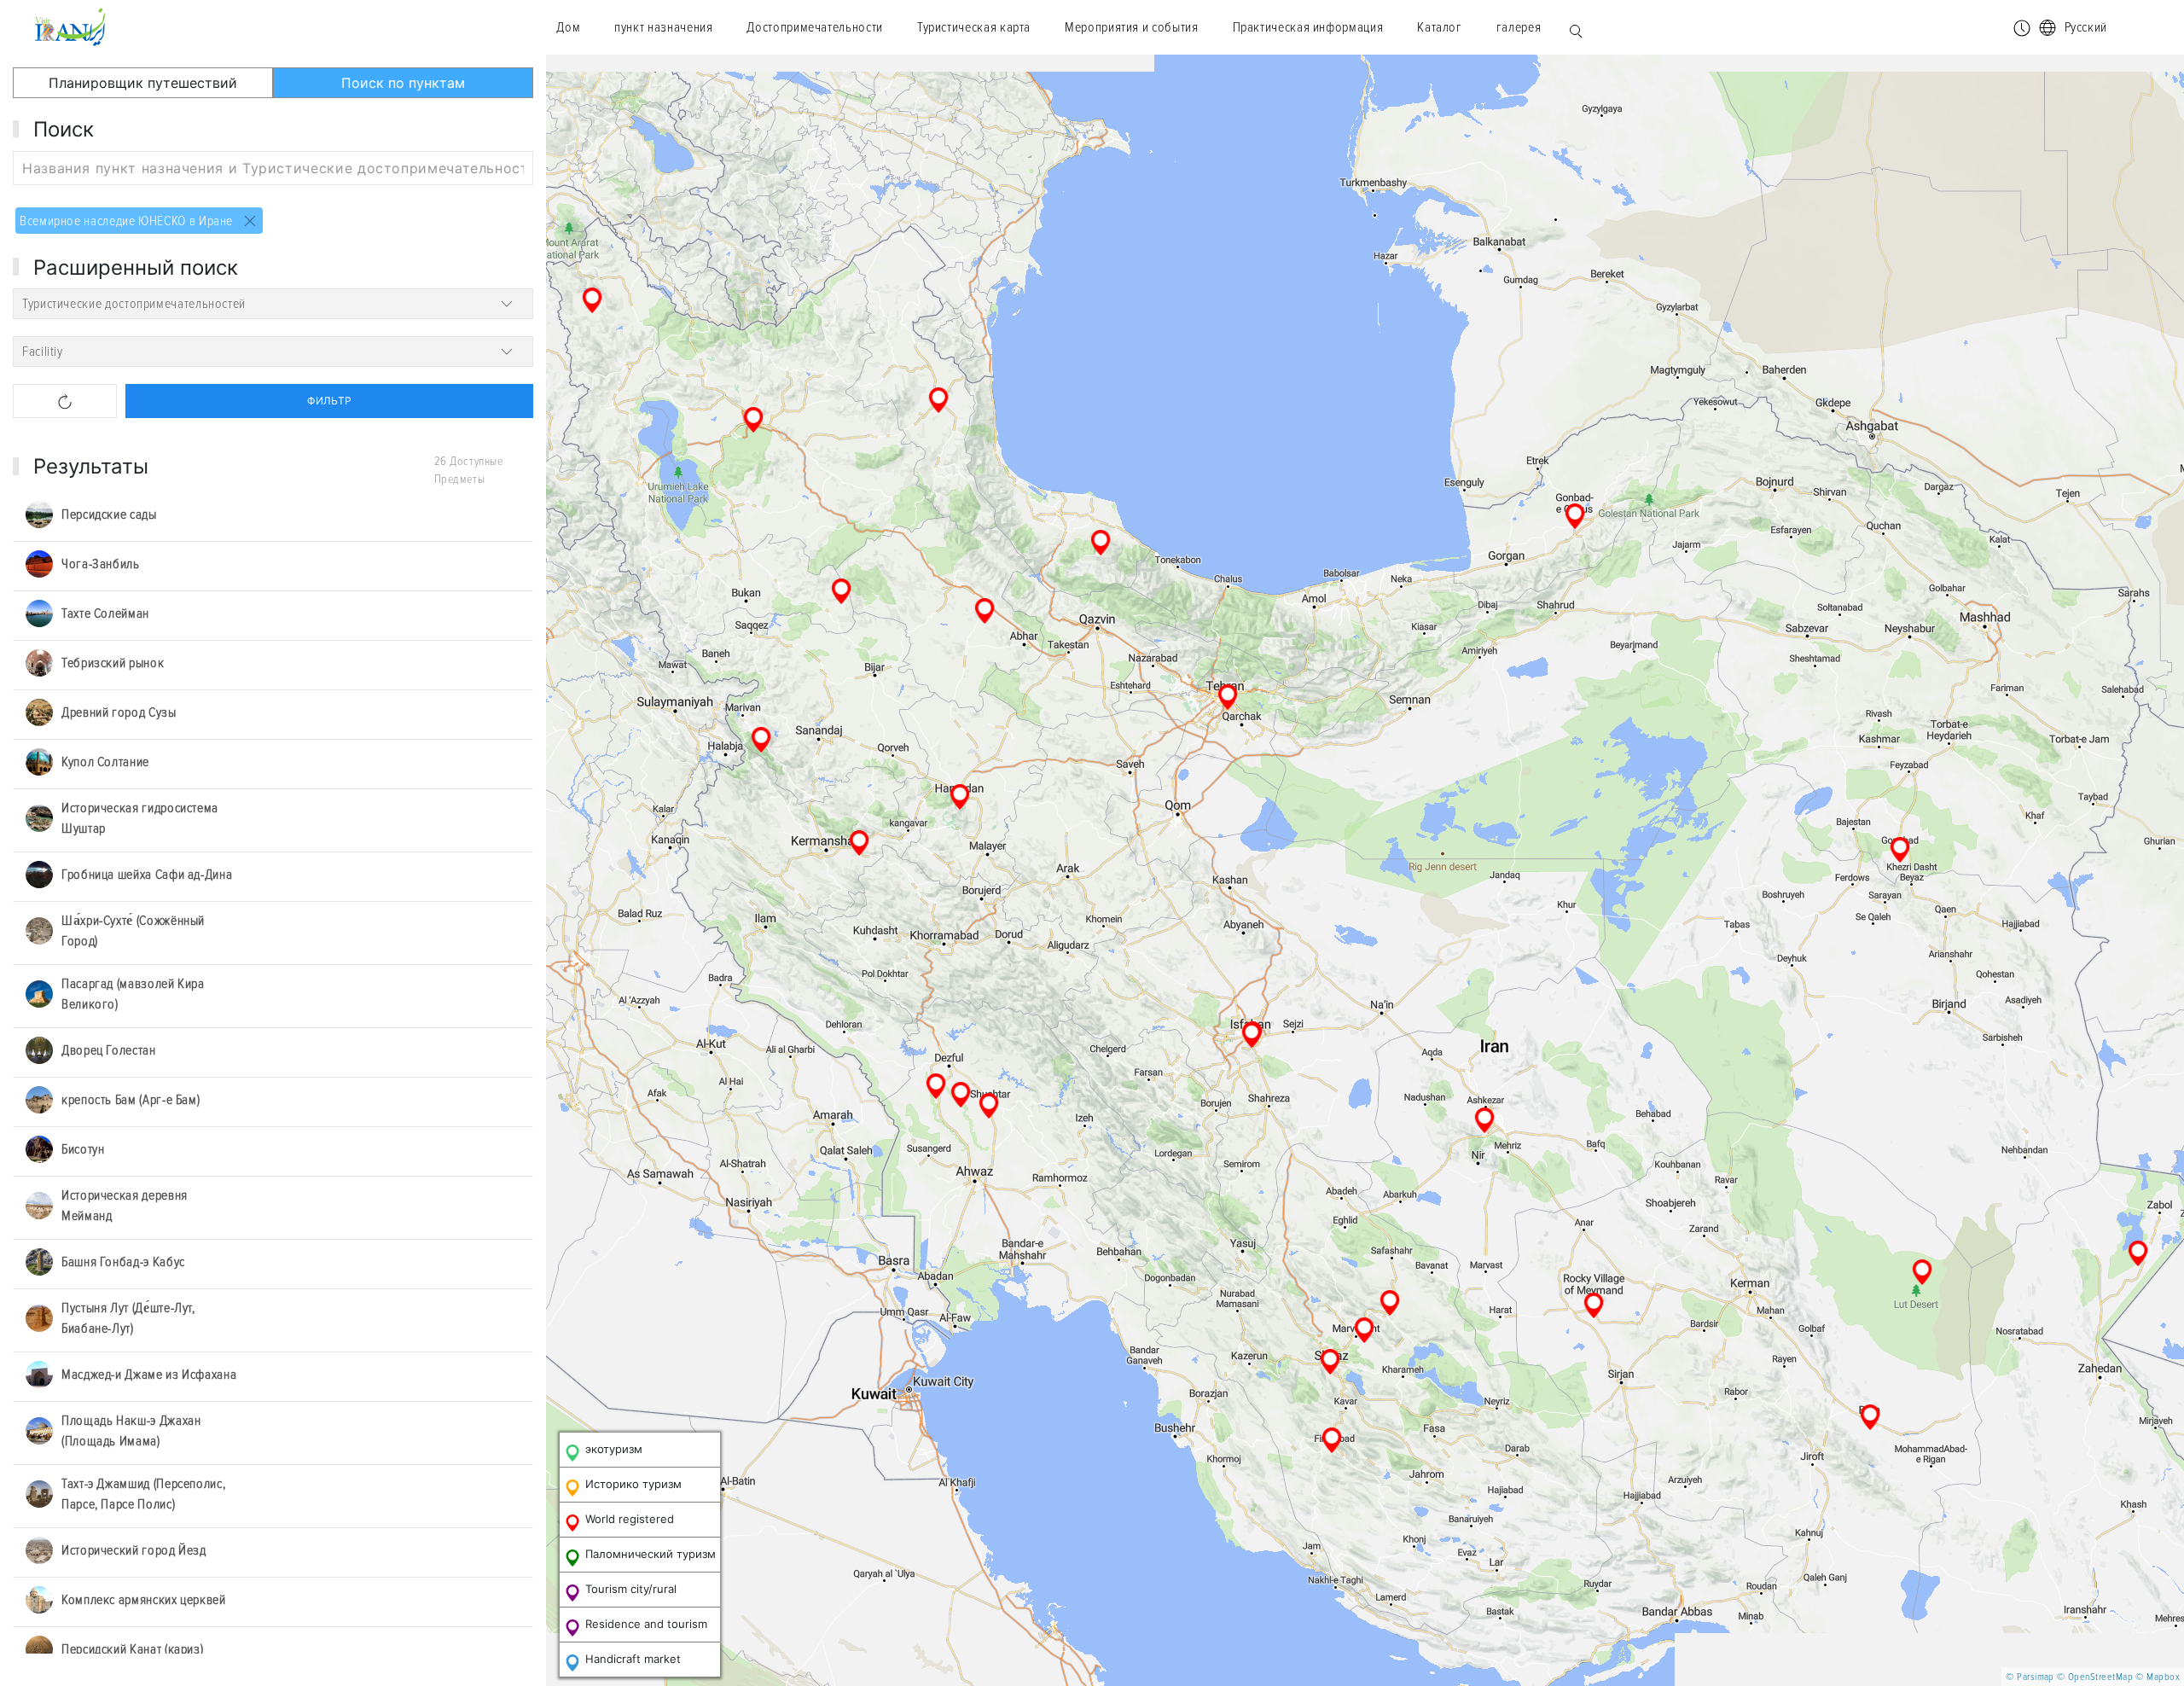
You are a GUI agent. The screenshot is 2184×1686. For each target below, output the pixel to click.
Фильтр (329, 401)
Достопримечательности (814, 27)
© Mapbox (2158, 1677)
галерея (1519, 27)
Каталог (1439, 27)
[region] (1365, 870)
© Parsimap (2030, 1677)
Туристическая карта (974, 27)
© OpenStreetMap (2095, 1677)
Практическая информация (1308, 27)
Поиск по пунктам (403, 83)
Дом (568, 27)
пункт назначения (663, 27)
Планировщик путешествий (143, 83)
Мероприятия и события (1131, 27)
